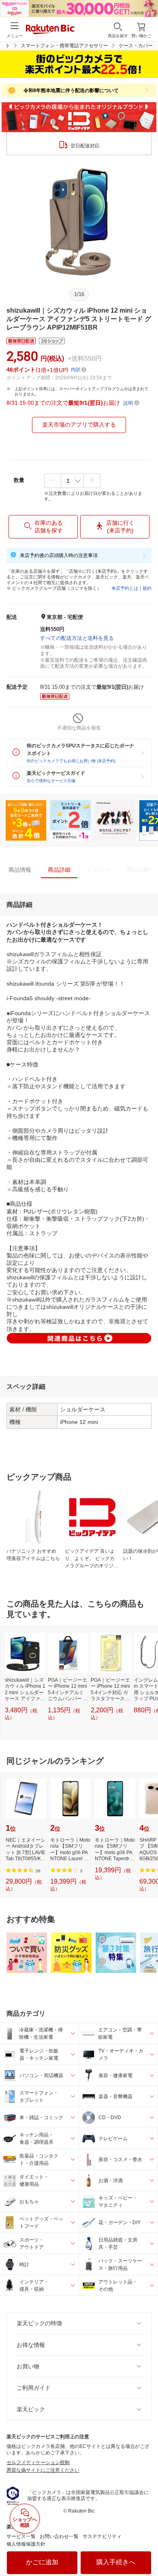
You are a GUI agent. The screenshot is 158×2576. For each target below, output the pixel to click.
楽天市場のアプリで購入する (79, 425)
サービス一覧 (21, 2536)
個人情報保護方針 (26, 2544)
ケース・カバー (136, 46)
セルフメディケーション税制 (38, 2462)
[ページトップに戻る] (146, 2549)
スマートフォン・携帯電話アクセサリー (64, 46)
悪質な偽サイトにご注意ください (43, 2470)
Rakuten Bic (50, 30)
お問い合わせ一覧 (59, 2536)
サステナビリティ (102, 2536)
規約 (147, 588)
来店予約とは (125, 588)
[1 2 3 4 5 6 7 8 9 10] (72, 481)
